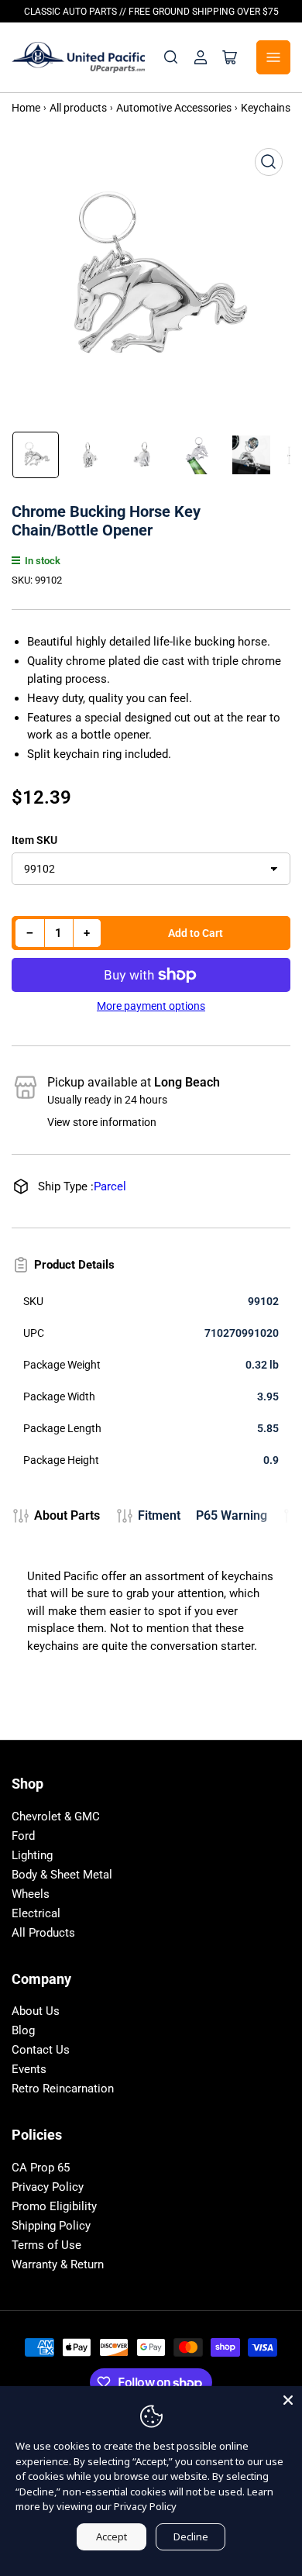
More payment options (151, 1006)
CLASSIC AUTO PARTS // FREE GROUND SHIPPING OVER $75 (151, 12)
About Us (36, 2011)
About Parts (67, 1515)
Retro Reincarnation (63, 2089)
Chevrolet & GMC (56, 1817)
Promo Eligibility (54, 2206)
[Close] (288, 2400)
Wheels (31, 1894)
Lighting (32, 1855)
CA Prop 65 (41, 2168)
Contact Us (41, 2050)
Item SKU (34, 840)
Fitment (159, 1515)
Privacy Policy (48, 2187)
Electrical (36, 1913)
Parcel (110, 1186)
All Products (43, 1933)
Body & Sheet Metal (62, 1875)
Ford (23, 1836)
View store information (102, 1122)
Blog (23, 2030)
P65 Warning (232, 1515)
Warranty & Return (58, 2264)
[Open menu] (273, 57)
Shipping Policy (51, 2226)
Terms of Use (46, 2245)
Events (29, 2069)
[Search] (171, 57)
